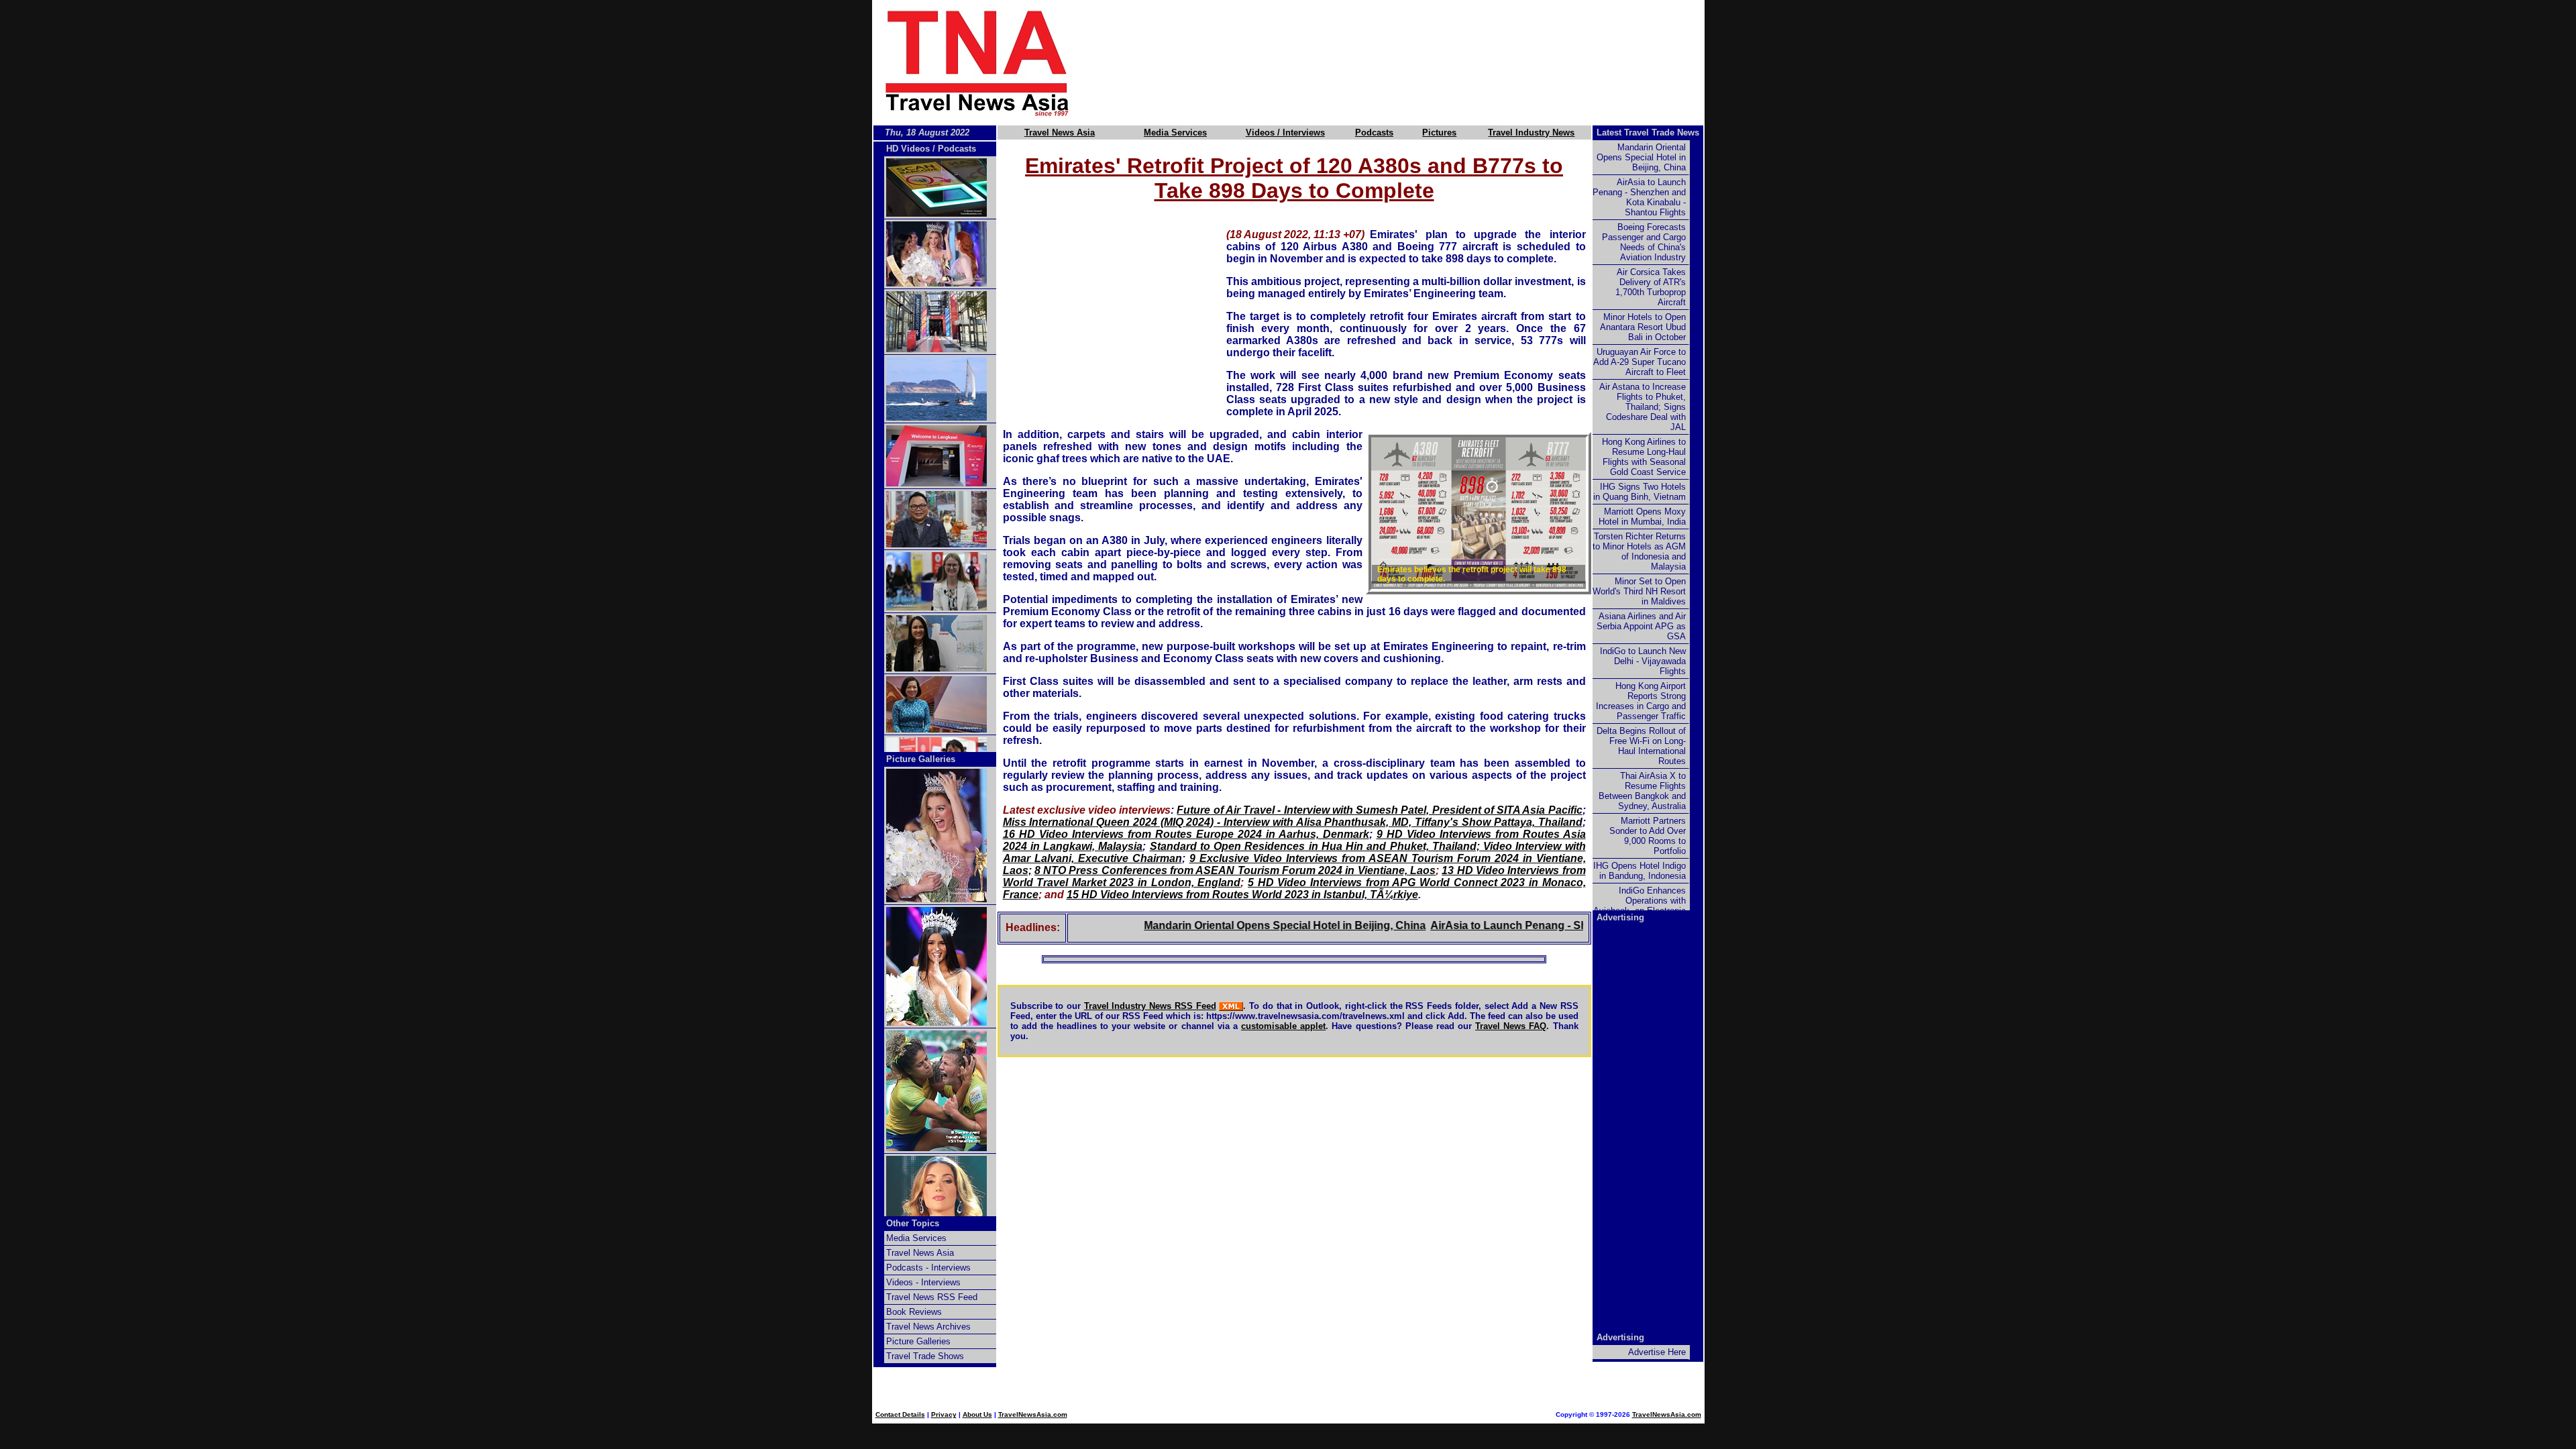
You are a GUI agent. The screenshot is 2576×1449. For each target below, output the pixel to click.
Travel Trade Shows (925, 1356)
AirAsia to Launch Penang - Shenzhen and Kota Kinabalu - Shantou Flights (1575, 925)
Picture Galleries (921, 759)
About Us (977, 1414)
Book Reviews (914, 1312)
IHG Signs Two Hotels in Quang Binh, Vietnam (1640, 492)
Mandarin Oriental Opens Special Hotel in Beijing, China (1239, 925)
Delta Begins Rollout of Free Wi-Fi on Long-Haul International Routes (1641, 746)
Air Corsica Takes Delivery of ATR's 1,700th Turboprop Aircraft (1651, 287)
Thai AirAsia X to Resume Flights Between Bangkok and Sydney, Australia (1642, 791)
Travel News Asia (1060, 132)
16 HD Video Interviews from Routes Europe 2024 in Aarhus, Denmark (1186, 834)
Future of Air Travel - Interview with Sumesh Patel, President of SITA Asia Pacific (1379, 810)
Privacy (944, 1414)
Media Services (1175, 132)
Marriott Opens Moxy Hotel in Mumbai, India (1642, 517)
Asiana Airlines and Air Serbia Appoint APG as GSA (1641, 626)
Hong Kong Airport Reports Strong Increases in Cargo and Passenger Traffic (1641, 701)
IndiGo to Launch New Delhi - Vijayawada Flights (1643, 661)
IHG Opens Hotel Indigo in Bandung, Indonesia (1640, 871)
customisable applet (1283, 1026)
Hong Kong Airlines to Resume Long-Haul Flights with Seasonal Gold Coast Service (1644, 457)
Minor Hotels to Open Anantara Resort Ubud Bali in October (1643, 327)
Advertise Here (1657, 1352)
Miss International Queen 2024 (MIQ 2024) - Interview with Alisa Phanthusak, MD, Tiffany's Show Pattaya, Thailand (1293, 822)
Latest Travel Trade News (1648, 132)
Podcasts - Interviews (928, 1268)
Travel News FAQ (1511, 1026)
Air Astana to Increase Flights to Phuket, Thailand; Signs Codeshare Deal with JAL (1643, 407)
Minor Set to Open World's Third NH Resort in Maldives (1639, 591)
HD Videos (908, 149)
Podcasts (1374, 132)
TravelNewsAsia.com (1033, 1414)
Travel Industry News (1531, 132)
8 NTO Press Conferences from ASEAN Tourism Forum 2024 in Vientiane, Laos (1235, 870)
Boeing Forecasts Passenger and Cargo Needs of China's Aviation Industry (1644, 242)
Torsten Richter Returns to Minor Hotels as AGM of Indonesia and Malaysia (1639, 551)
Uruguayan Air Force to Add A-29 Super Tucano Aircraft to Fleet (1640, 362)
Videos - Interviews (923, 1282)
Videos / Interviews (1285, 132)
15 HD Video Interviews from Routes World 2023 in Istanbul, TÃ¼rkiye (1242, 895)
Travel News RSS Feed (932, 1297)
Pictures (1439, 132)
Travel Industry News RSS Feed (1150, 1006)
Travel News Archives (928, 1327)
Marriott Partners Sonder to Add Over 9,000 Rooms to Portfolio (1648, 836)
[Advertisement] (1410, 62)
